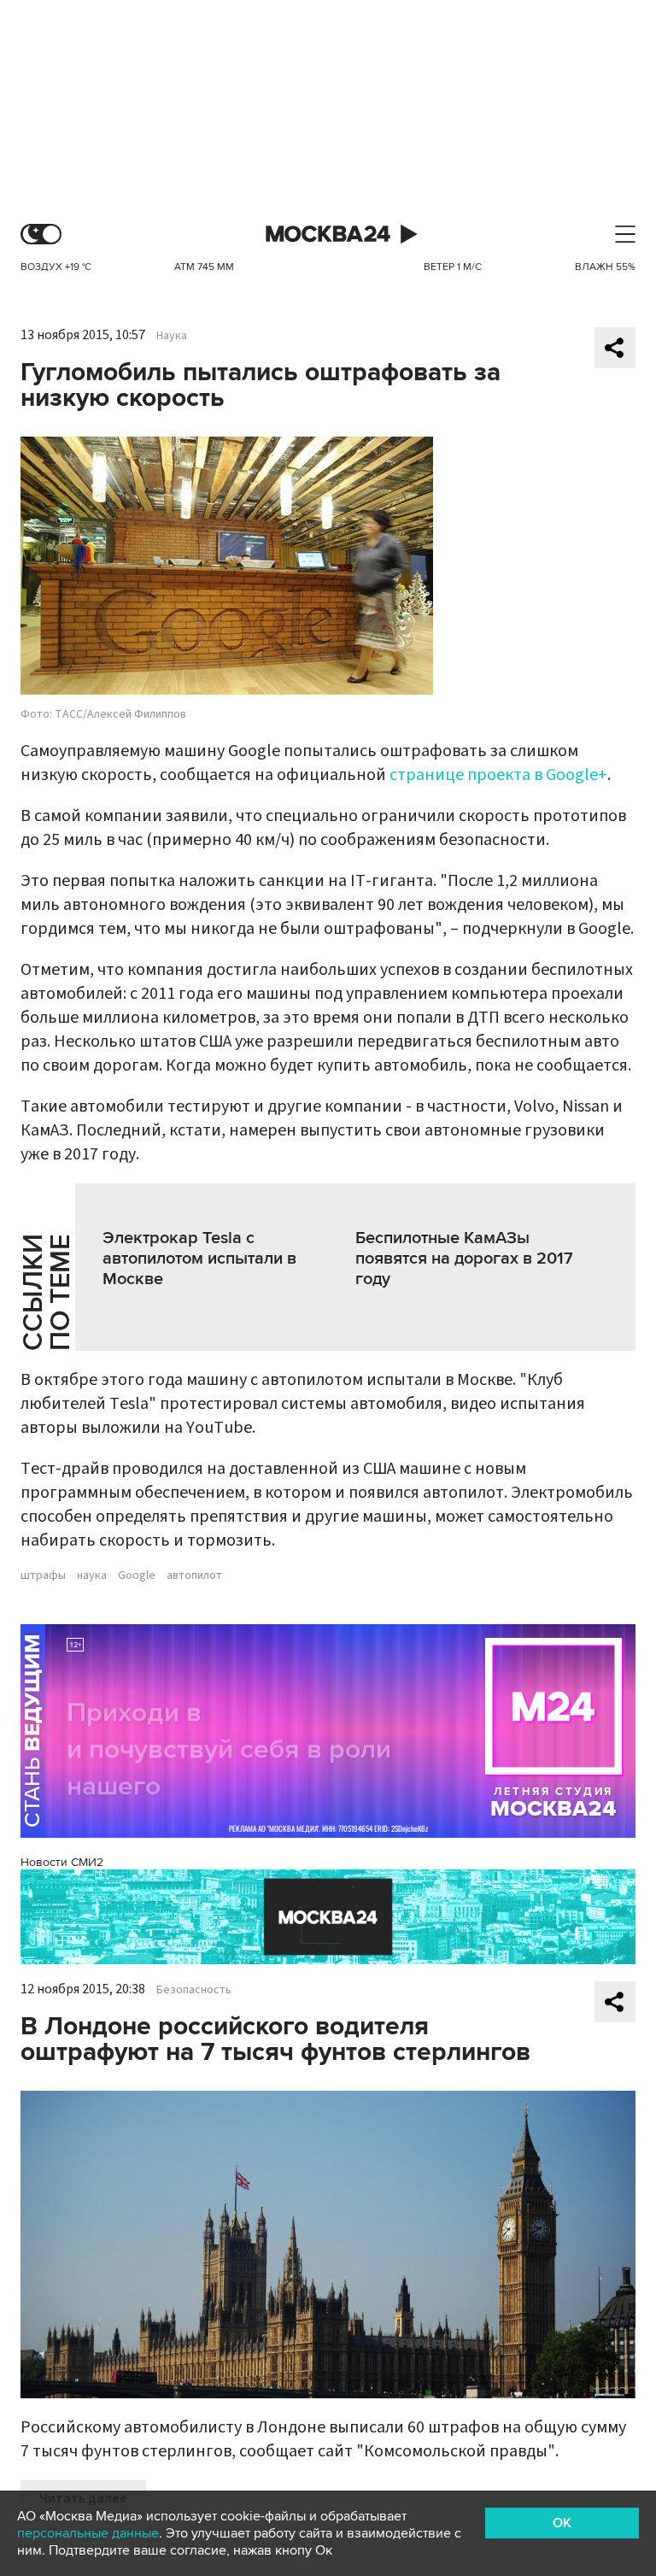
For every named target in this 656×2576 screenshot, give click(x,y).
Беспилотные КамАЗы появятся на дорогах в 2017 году (464, 1259)
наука (92, 1576)
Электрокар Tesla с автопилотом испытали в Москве (199, 1259)
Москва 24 (328, 235)
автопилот (194, 1576)
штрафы (43, 1576)
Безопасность (194, 1990)
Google (137, 1576)
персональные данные (88, 2533)
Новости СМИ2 (62, 1862)
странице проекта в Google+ (498, 775)
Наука (172, 336)
